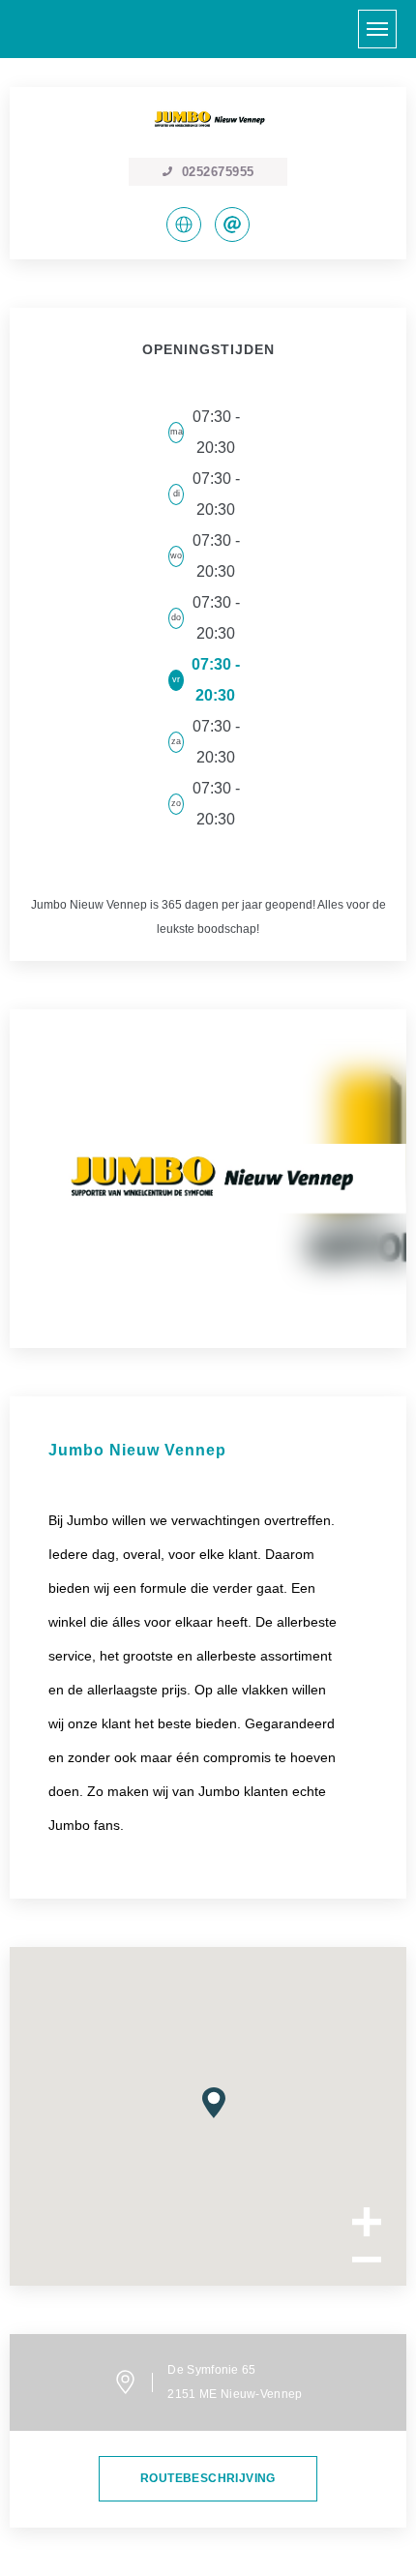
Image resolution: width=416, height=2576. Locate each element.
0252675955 (218, 172)
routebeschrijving (208, 2478)
